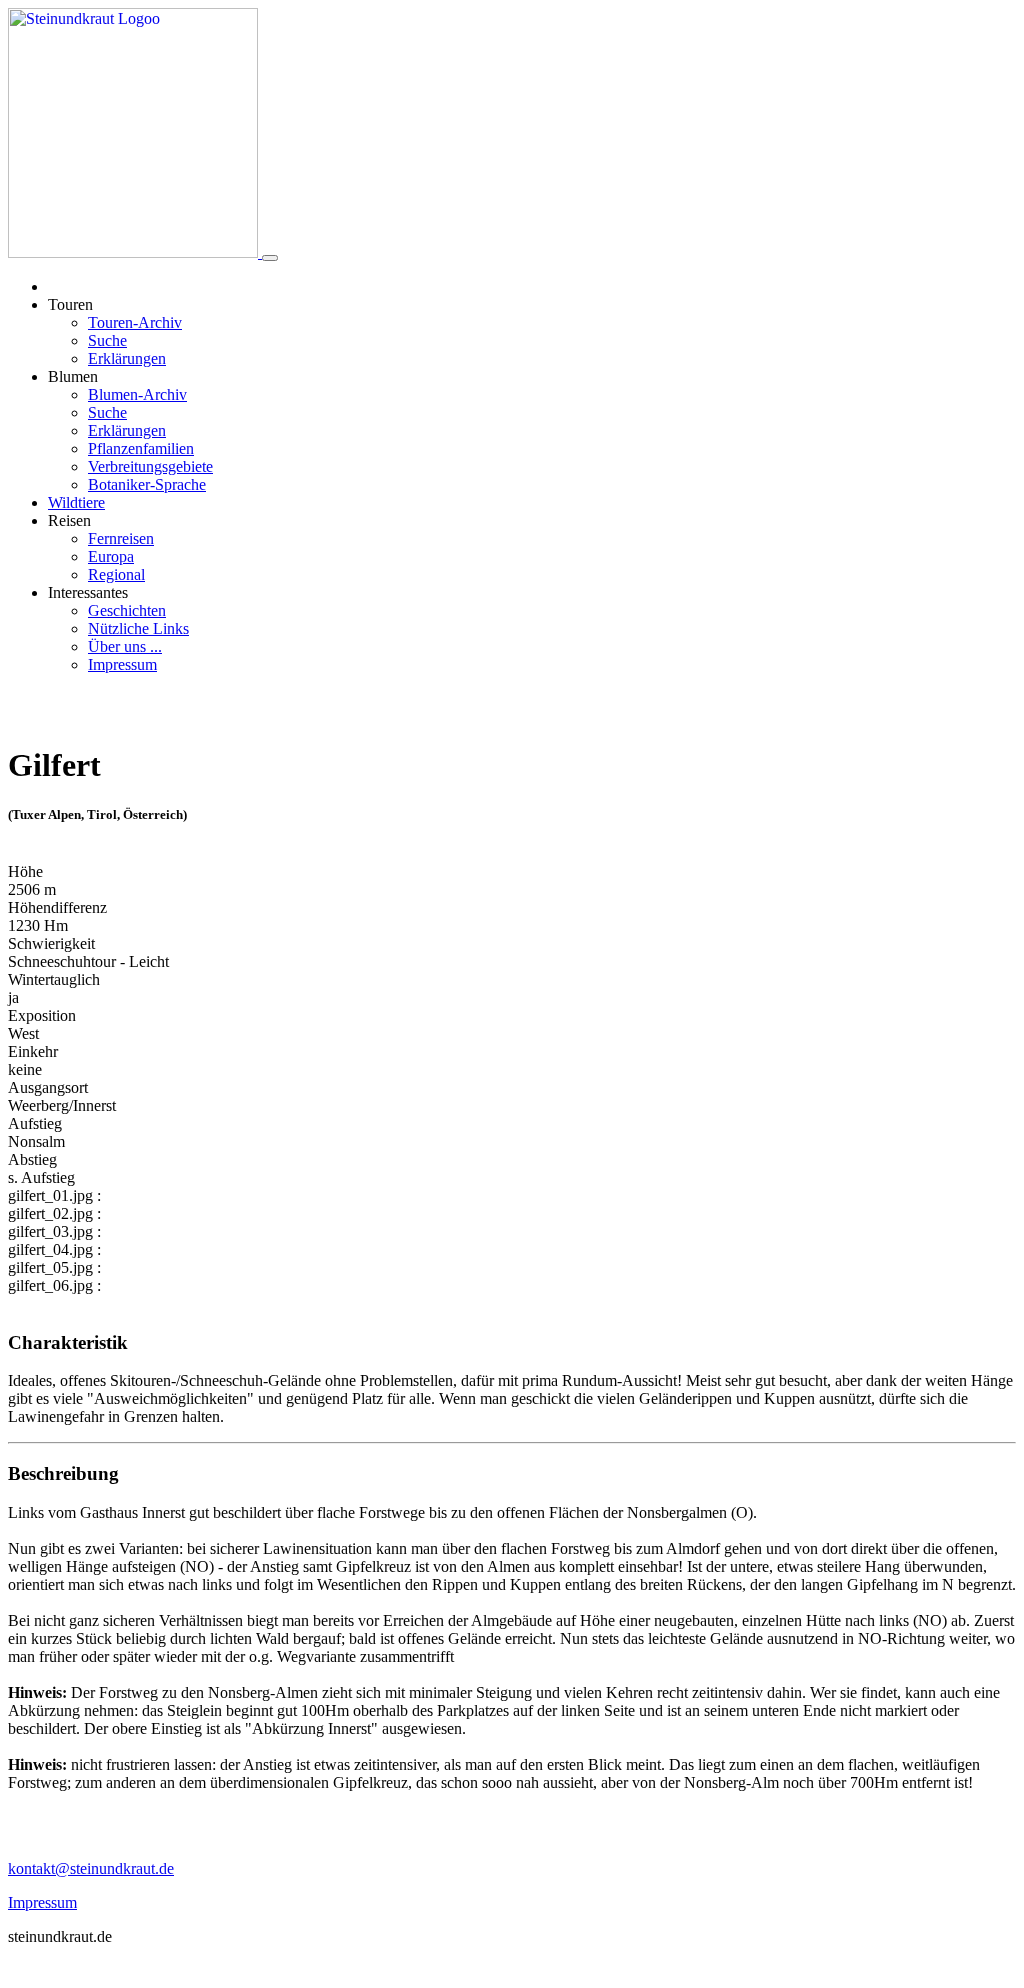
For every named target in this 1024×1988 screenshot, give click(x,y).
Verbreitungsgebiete (150, 466)
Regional (116, 574)
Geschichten (127, 610)
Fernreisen (121, 538)
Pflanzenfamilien (141, 448)
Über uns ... (125, 646)
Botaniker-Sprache (147, 484)
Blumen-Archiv (137, 394)
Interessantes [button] (88, 592)
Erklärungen (127, 358)
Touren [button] (70, 304)
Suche (107, 340)
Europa (111, 556)
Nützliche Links (138, 628)
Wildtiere (76, 502)
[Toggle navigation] (270, 258)
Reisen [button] (69, 520)
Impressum (122, 664)
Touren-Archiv (135, 322)
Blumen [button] (73, 376)
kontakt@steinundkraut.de (91, 1868)
